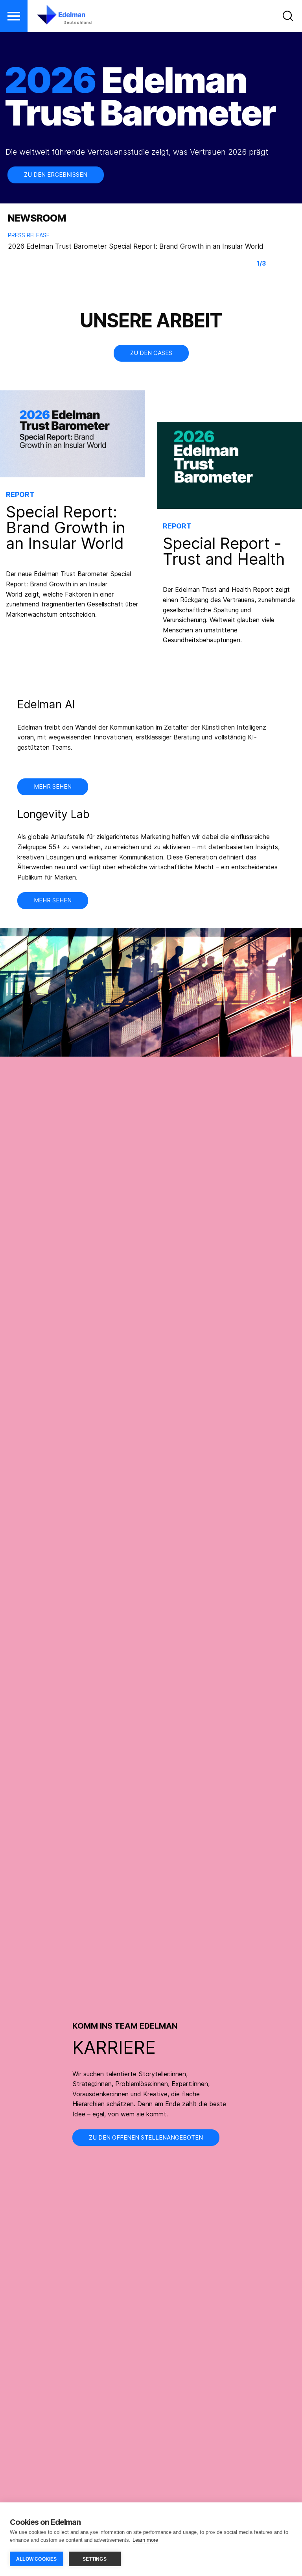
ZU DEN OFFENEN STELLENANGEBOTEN (146, 2137)
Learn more (145, 2540)
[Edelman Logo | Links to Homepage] (49, 18)
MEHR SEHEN (53, 900)
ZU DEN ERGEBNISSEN (56, 175)
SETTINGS (95, 2559)
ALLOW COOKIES (37, 2559)
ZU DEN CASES (151, 353)
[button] (14, 16)
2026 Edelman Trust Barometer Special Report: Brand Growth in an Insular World (136, 246)
